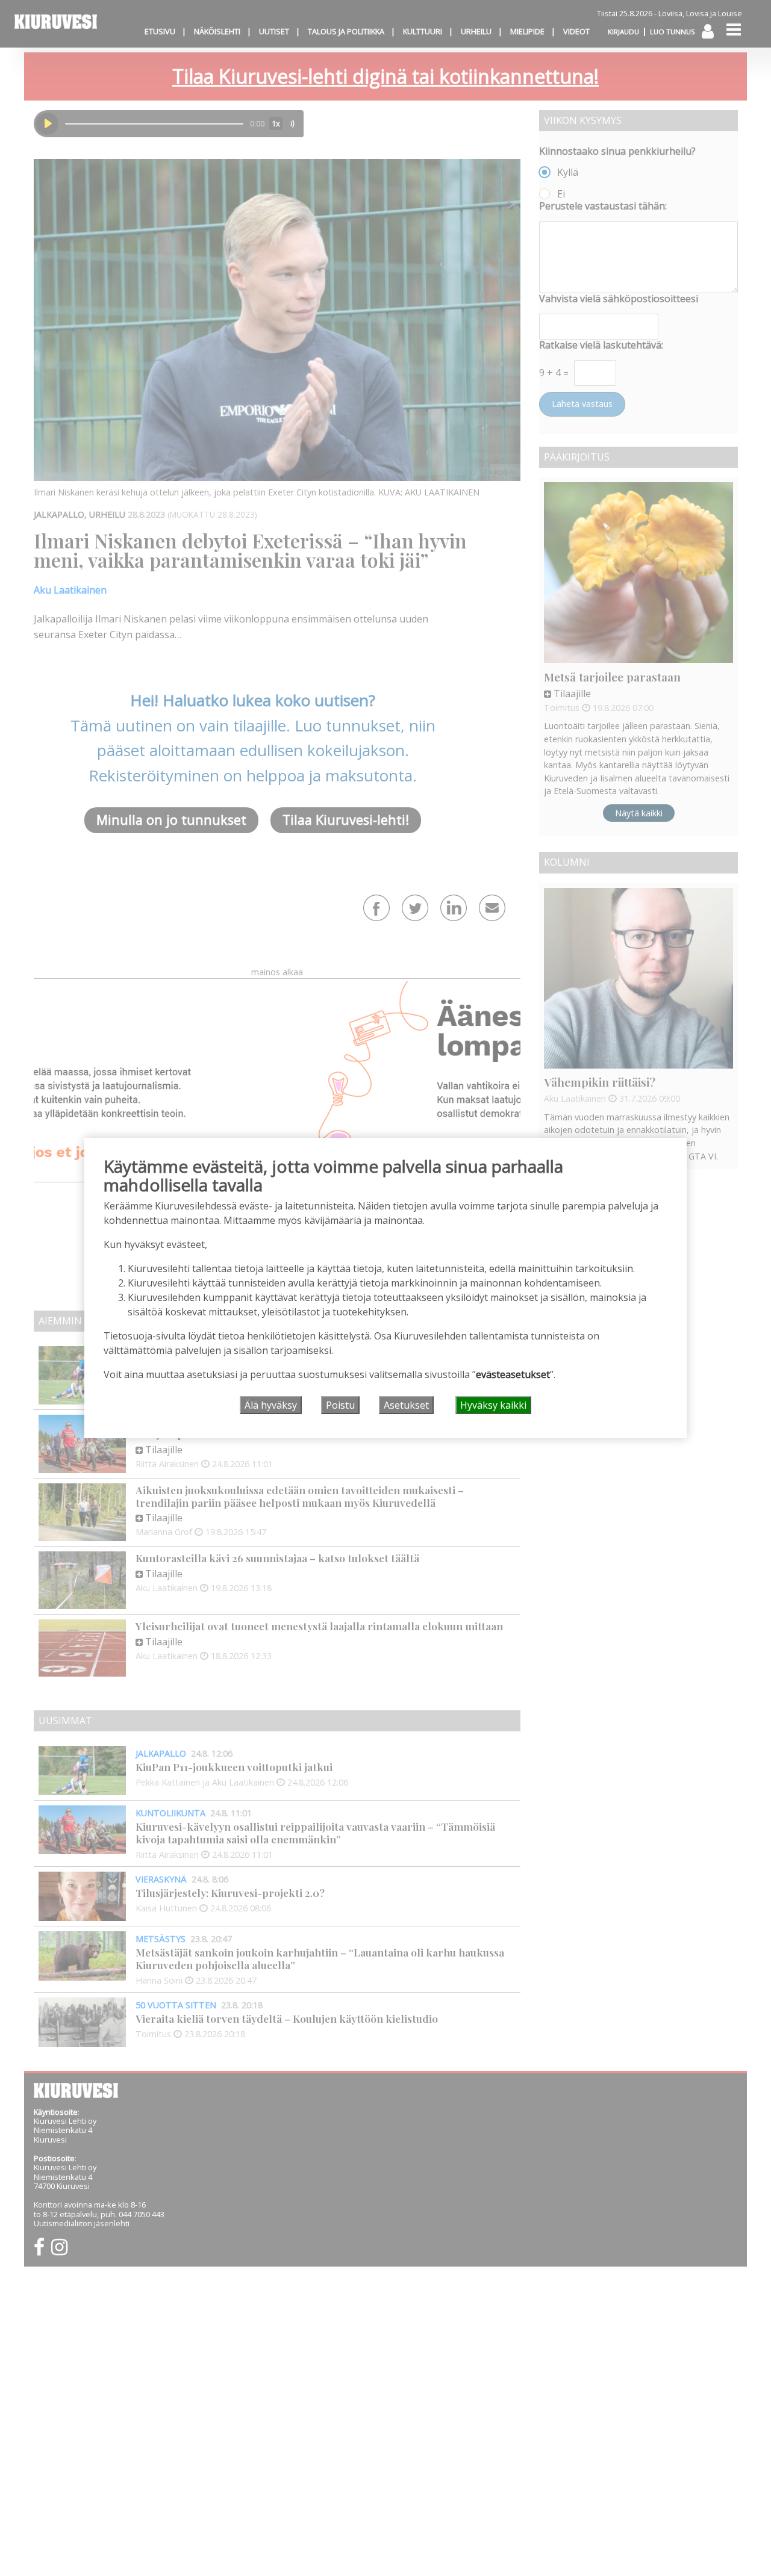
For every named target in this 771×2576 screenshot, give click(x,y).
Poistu (340, 1405)
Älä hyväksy (271, 1405)
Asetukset (406, 1405)
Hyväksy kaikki (493, 1405)
